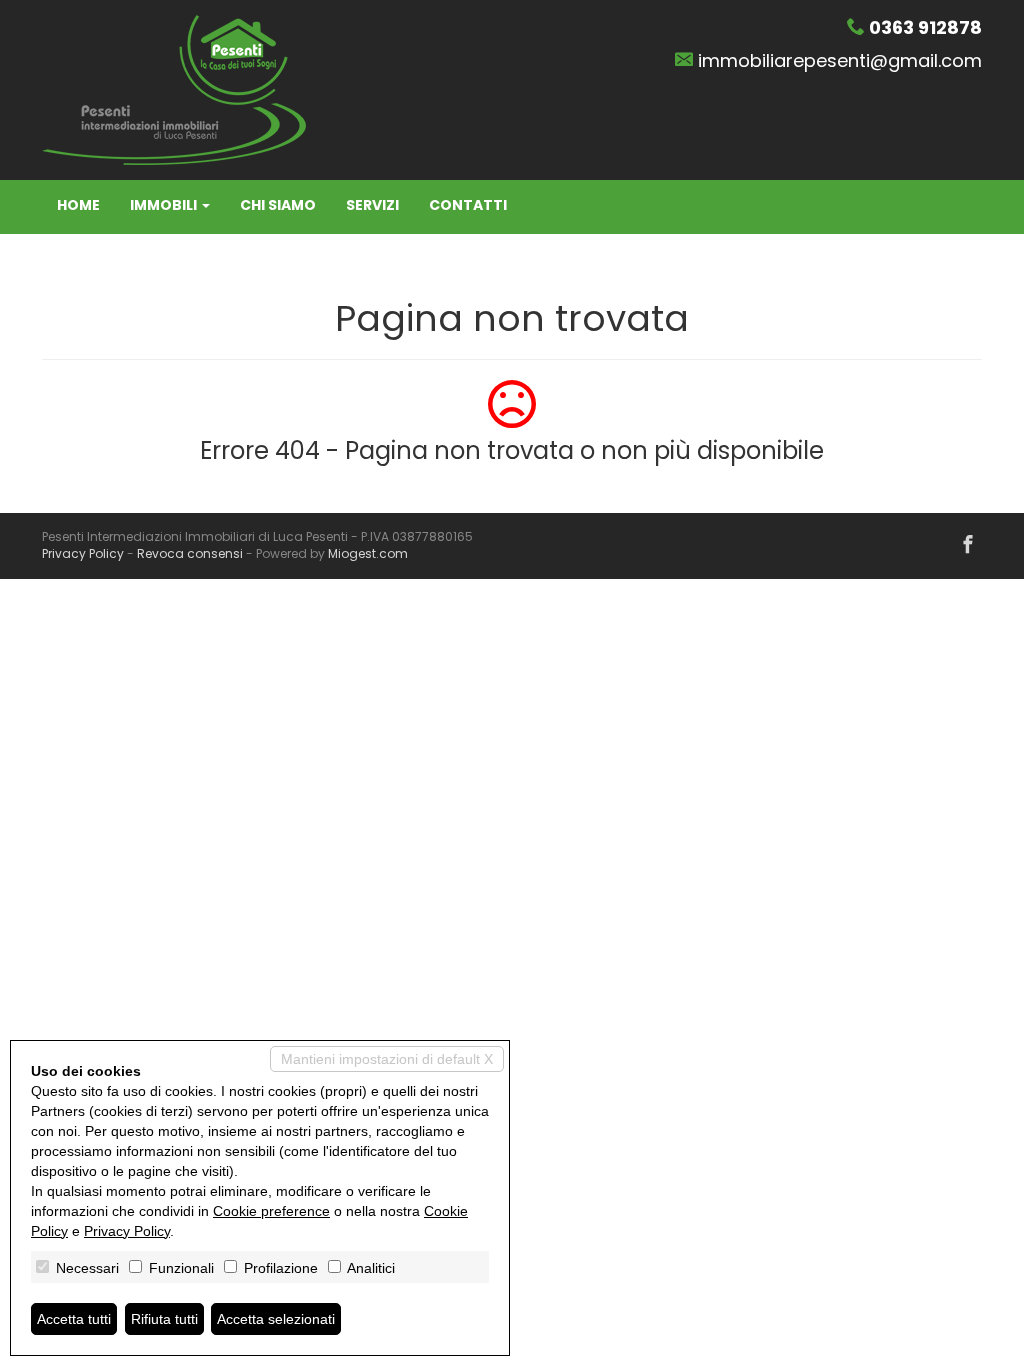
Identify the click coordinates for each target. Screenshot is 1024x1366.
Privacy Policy (83, 553)
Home (78, 205)
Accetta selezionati (276, 1319)
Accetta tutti (74, 1319)
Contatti (468, 205)
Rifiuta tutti (164, 1319)
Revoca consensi (190, 553)
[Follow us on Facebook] (968, 546)
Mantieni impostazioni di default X (387, 1059)
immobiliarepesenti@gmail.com (840, 60)
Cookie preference (271, 1211)
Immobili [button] (165, 205)
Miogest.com (368, 553)
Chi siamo (278, 205)
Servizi (372, 205)
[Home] (174, 89)
